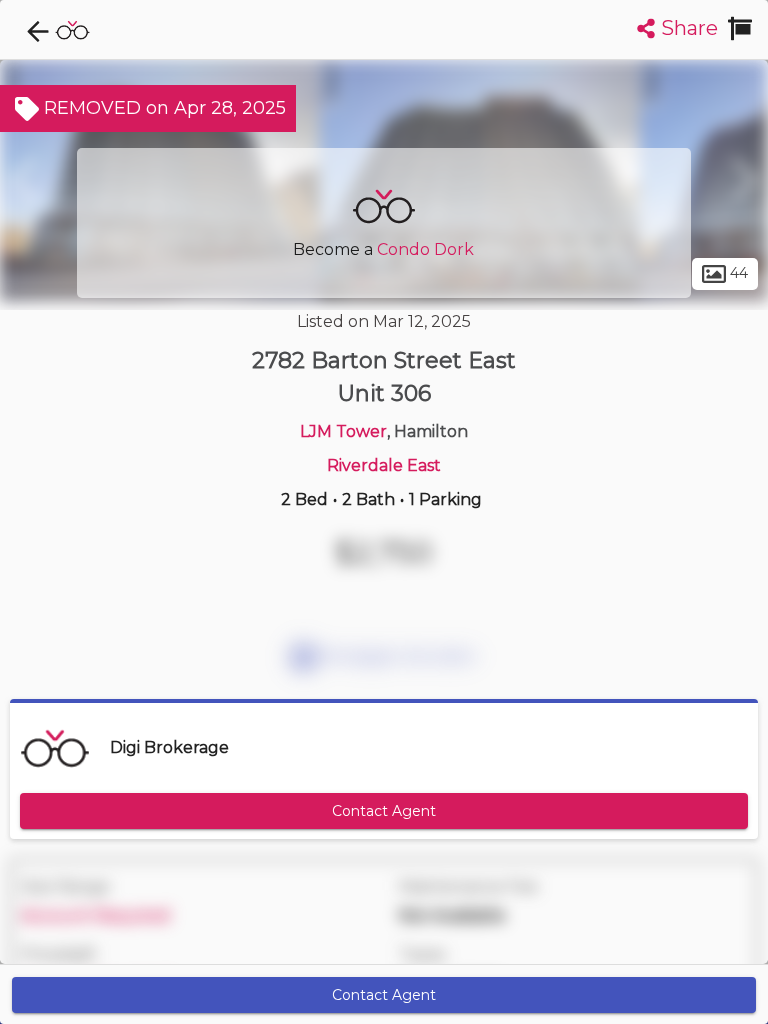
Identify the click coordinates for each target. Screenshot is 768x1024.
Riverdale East (384, 465)
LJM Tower (343, 431)
